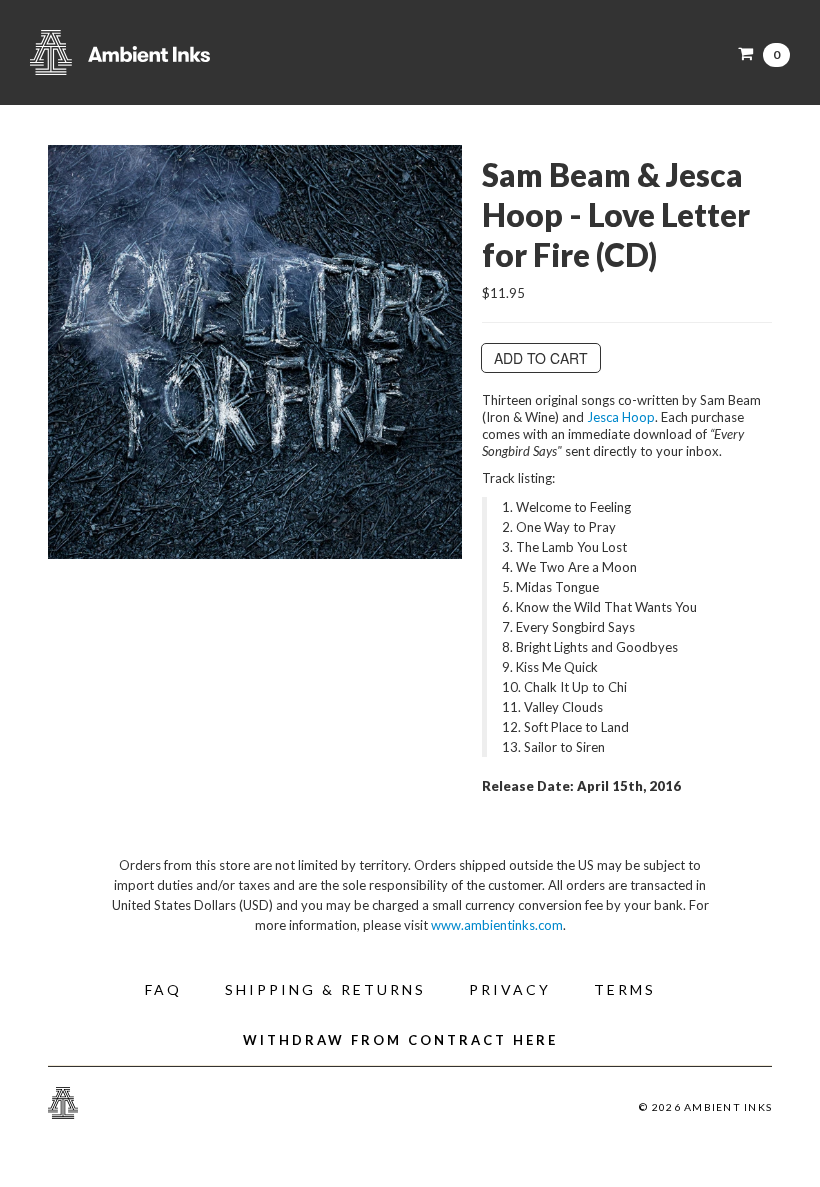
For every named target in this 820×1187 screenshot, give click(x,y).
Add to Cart (541, 358)
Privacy (510, 989)
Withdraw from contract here (400, 1040)
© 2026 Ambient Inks (705, 1107)
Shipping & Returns (325, 989)
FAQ (163, 989)
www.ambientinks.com (497, 925)
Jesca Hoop (621, 417)
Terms (625, 989)
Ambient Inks (230, 52)
